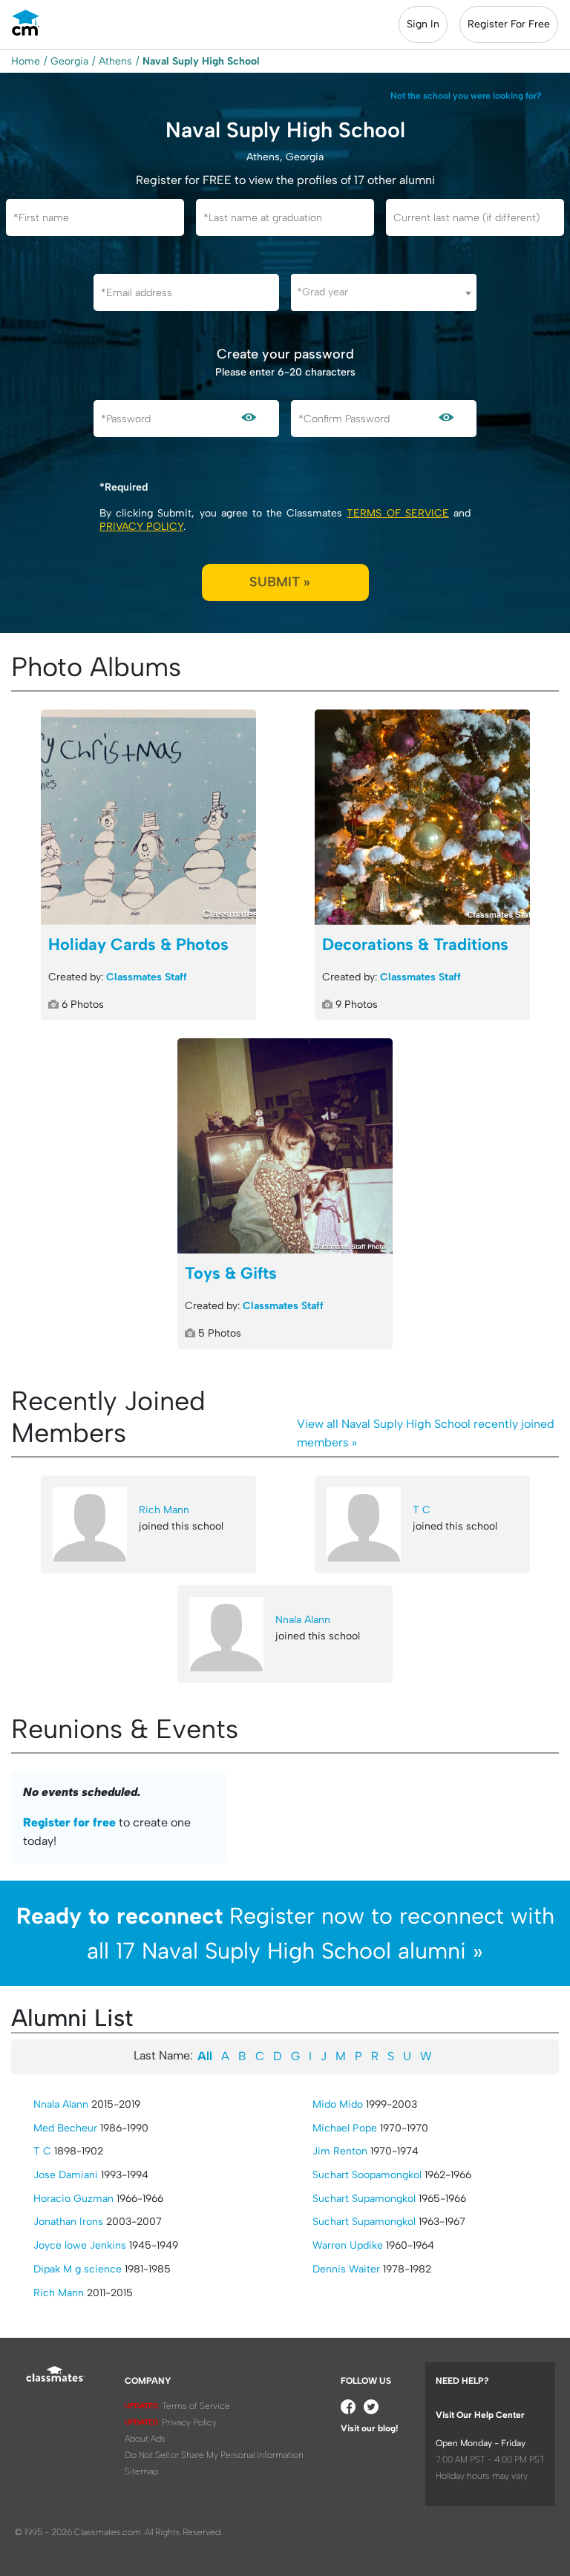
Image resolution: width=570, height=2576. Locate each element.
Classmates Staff (147, 977)
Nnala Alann (303, 1620)
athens (115, 61)
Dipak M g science (78, 2269)
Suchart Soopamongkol (367, 2175)
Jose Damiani (66, 2175)
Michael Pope (345, 2128)
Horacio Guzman (73, 2199)
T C (422, 1510)
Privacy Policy (141, 527)
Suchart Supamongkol (364, 2199)
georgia (69, 61)
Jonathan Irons (68, 2222)
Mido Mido (338, 2104)
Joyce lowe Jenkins (80, 2245)
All (205, 2056)
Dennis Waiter (346, 2269)
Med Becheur (65, 2128)
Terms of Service (397, 513)
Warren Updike (348, 2245)
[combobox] (384, 292)
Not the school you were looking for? (466, 96)
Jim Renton (340, 2151)
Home (26, 61)
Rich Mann (164, 1510)
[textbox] (384, 292)
